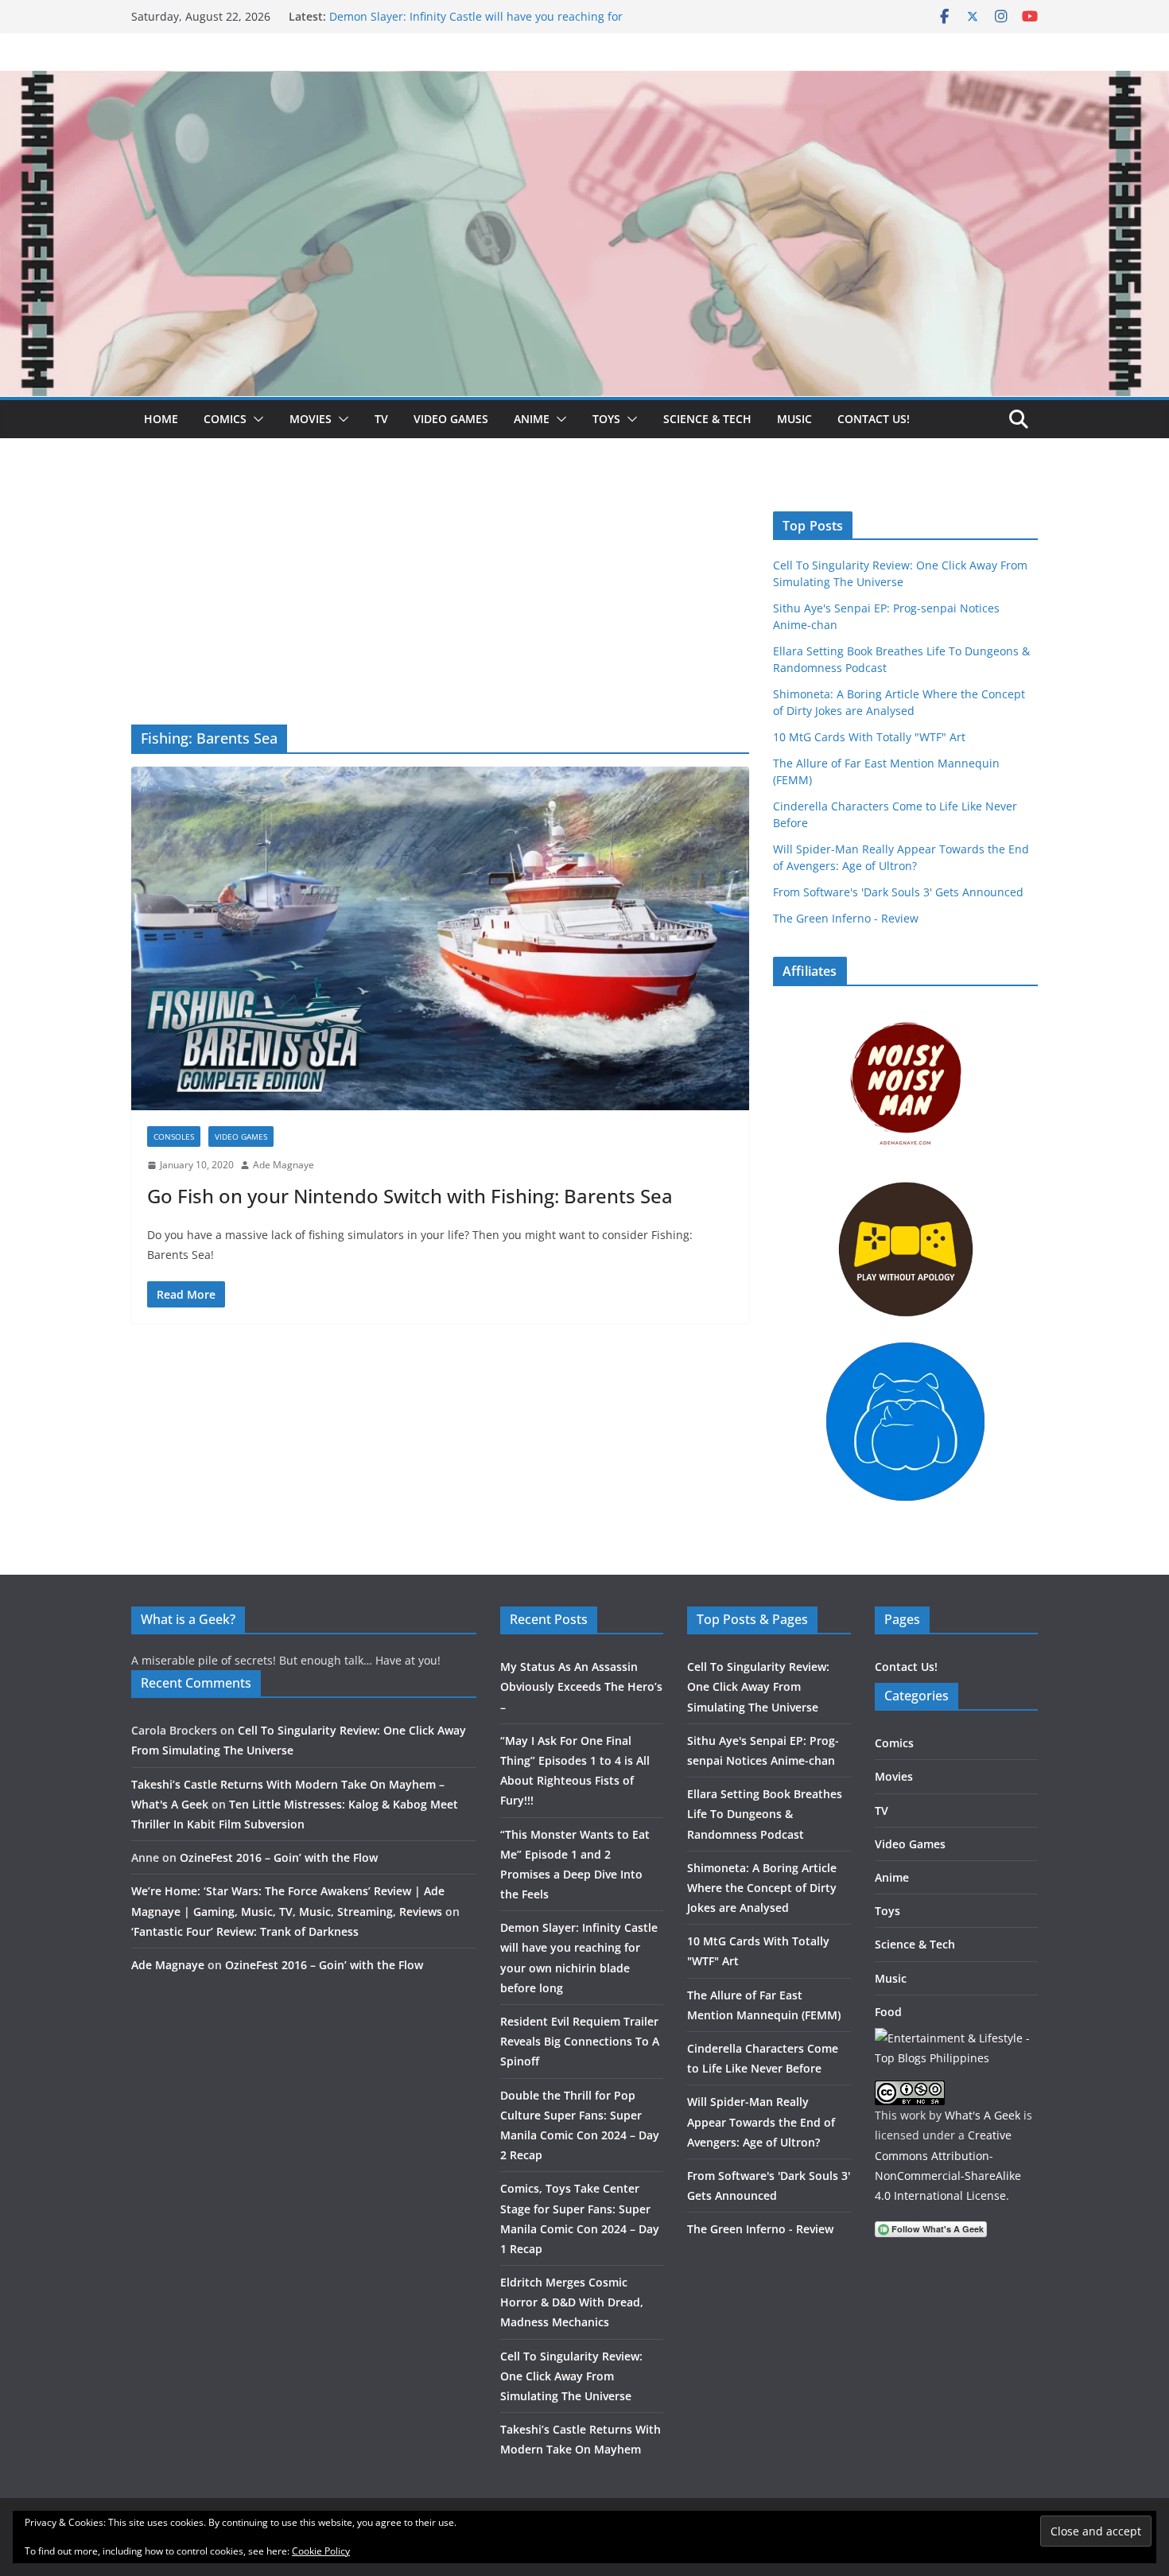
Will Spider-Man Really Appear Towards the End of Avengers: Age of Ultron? (761, 2121)
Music (794, 419)
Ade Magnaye (284, 1165)
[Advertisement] (440, 605)
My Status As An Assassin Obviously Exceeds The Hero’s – (581, 1686)
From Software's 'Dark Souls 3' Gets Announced (898, 892)
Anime (532, 419)
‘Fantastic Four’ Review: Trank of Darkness (245, 1931)
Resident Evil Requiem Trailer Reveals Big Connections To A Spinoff (580, 2041)
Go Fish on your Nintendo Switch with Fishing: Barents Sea (410, 1196)
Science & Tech (707, 419)
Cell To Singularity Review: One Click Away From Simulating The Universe (571, 2376)
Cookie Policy (321, 2551)
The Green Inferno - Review (846, 918)
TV (381, 419)
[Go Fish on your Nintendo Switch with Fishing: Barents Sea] (440, 938)
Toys (606, 419)
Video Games (451, 419)
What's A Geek (983, 2115)
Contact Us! (874, 419)
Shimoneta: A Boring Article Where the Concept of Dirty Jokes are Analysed (762, 1888)
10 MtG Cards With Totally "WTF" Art (869, 737)
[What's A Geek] (584, 82)
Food (888, 2012)
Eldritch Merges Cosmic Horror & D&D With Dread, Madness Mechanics (572, 2302)
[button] (255, 419)
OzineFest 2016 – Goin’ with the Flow (279, 1857)
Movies (311, 419)
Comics (225, 419)
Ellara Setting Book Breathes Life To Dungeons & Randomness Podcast (765, 1814)
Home (161, 419)
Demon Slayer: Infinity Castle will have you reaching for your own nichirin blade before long (476, 24)
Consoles (174, 1136)
